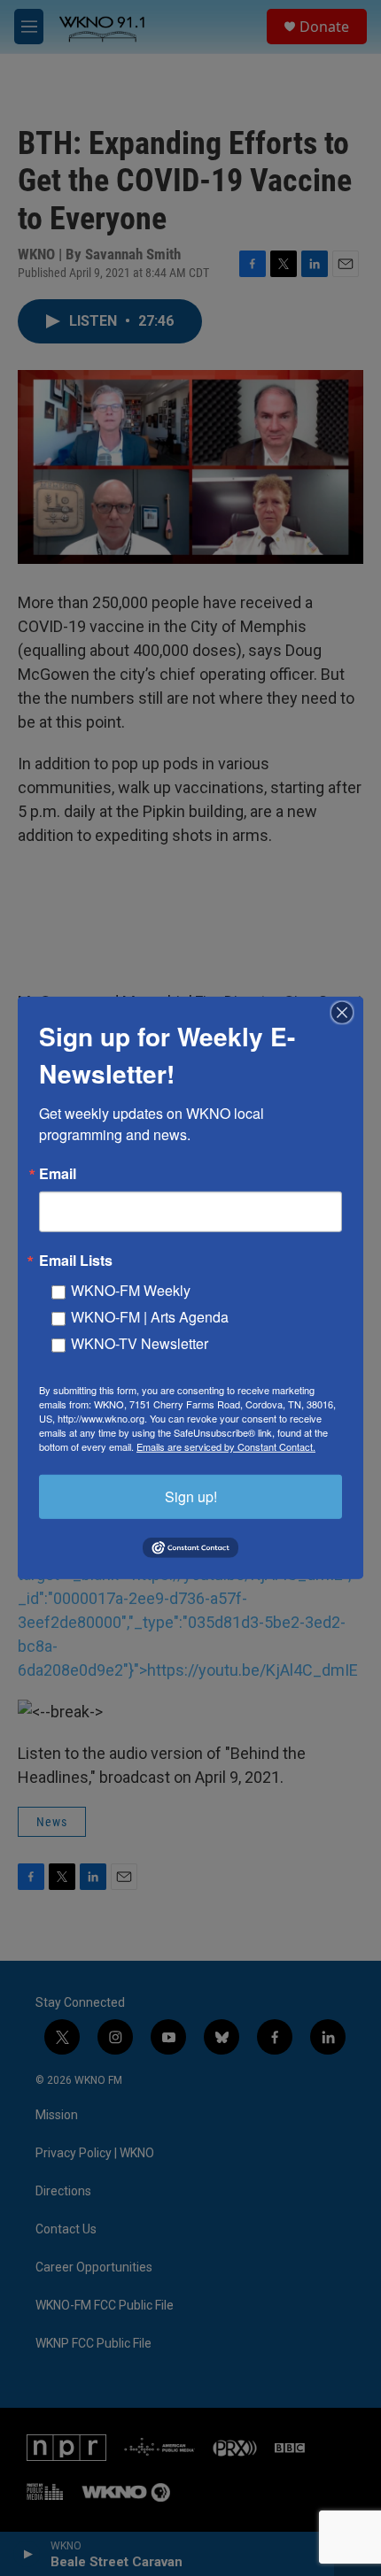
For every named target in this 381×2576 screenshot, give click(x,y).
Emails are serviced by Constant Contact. (226, 1446)
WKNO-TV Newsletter (140, 1343)
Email (58, 1174)
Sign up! (191, 1496)
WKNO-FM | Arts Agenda (150, 1317)
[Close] (347, 1013)
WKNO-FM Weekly (131, 1290)
